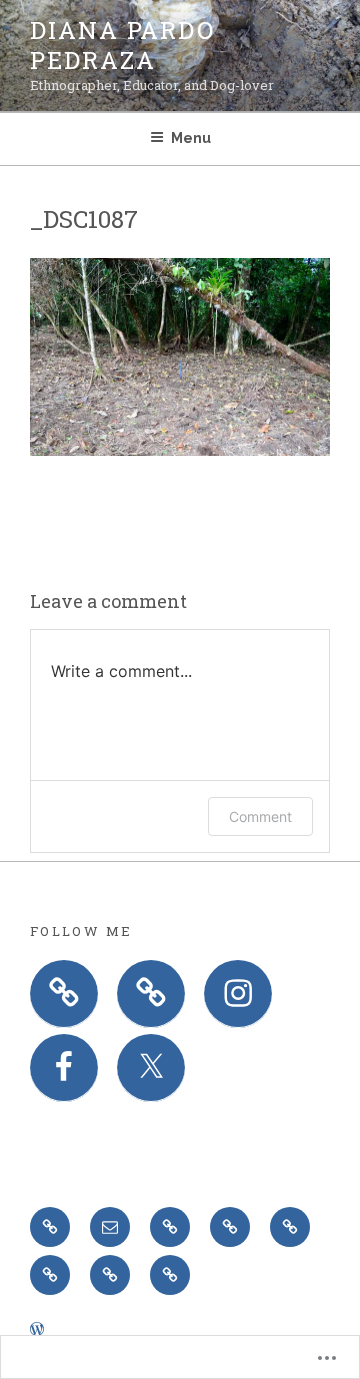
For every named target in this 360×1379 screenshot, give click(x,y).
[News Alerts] (170, 1275)
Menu (191, 138)
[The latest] (110, 1275)
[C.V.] (50, 1227)
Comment (260, 816)
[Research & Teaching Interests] (50, 1275)
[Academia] (170, 1227)
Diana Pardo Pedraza (122, 45)
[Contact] (290, 1227)
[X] (151, 1068)
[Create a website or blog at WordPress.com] (37, 1330)
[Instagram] (238, 994)
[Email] (110, 1227)
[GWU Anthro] (230, 1227)
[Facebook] (64, 1068)
